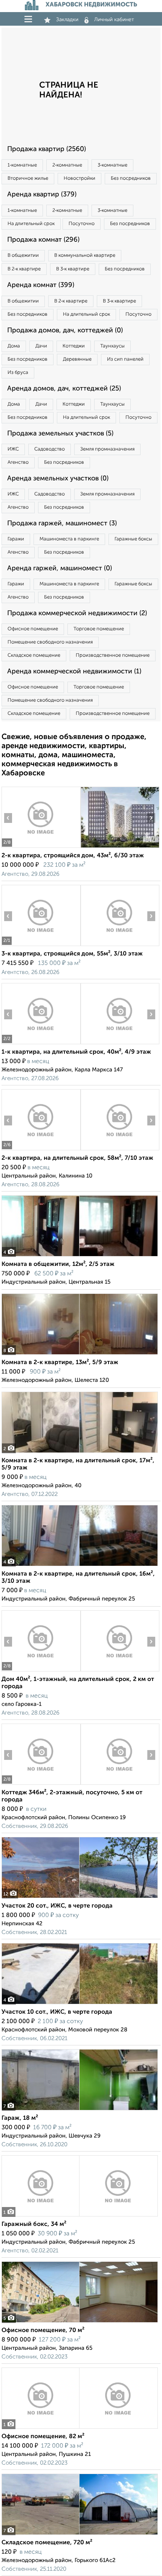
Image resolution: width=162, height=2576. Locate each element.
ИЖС (13, 449)
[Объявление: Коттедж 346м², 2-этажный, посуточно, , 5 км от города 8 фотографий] (41, 1785)
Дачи (41, 346)
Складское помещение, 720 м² (47, 2543)
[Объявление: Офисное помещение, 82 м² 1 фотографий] (80, 2429)
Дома (14, 346)
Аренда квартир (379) (42, 194)
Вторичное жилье (28, 178)
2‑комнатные (67, 165)
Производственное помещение (113, 655)
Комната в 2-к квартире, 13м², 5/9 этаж (60, 1363)
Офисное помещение (33, 629)
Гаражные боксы (133, 539)
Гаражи (16, 539)
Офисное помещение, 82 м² (43, 2437)
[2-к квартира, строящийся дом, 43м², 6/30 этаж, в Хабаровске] (41, 848)
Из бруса (18, 373)
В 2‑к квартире (24, 269)
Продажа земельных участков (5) (60, 434)
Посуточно (82, 224)
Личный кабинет (114, 20)
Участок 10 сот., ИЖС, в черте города (57, 2012)
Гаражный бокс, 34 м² (34, 2224)
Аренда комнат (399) (41, 285)
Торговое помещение (99, 629)
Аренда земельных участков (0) (58, 478)
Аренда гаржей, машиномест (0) (60, 568)
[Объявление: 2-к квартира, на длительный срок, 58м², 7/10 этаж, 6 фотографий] (41, 1150)
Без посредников (131, 178)
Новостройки (79, 178)
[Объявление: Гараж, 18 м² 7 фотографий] (80, 2110)
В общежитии (23, 255)
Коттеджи (74, 346)
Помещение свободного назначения (50, 642)
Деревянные (77, 359)
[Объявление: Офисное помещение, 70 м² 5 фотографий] (80, 2322)
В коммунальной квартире (85, 255)
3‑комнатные (112, 165)
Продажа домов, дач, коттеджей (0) (65, 330)
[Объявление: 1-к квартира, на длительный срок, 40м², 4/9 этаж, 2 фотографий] (41, 1044)
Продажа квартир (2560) (47, 149)
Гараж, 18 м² (20, 2118)
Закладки (67, 20)
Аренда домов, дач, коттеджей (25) (64, 389)
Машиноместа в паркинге (69, 539)
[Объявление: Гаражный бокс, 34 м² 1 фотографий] (80, 2216)
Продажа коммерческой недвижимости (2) (77, 613)
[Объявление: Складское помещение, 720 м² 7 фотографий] (80, 2535)
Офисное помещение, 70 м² (43, 2331)
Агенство (18, 462)
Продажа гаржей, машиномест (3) (62, 523)
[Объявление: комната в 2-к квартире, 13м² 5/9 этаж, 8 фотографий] (80, 1354)
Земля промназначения (107, 449)
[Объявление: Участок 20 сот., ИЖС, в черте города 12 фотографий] (80, 1898)
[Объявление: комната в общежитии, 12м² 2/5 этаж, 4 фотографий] (80, 1256)
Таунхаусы (112, 346)
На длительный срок (31, 224)
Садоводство (50, 449)
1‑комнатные (22, 165)
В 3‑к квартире (73, 269)
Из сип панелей (125, 359)
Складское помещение (34, 655)
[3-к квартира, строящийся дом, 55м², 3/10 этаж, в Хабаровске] (41, 946)
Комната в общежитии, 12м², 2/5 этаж (58, 1264)
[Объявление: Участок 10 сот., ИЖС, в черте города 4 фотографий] (80, 2004)
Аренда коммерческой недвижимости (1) (74, 671)
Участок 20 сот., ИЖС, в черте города (57, 1906)
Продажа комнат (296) (43, 240)
